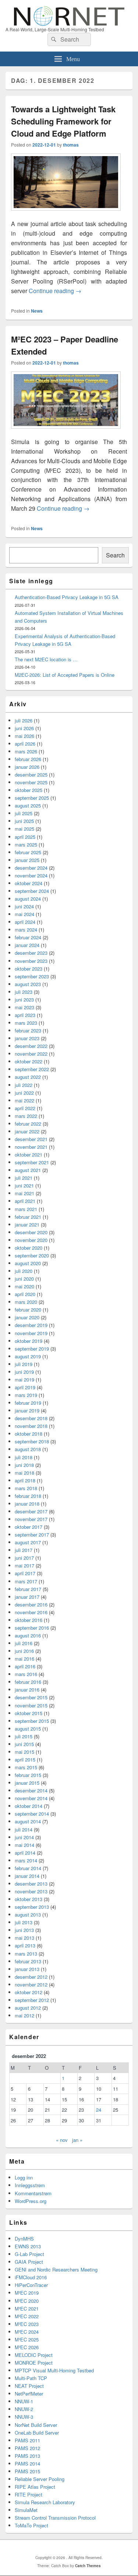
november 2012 (31, 1984)
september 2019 (32, 1349)
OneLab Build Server (37, 2433)
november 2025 (31, 782)
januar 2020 (27, 1317)
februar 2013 (28, 1961)
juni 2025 (24, 821)
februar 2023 (28, 1030)
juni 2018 (24, 1465)
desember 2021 (31, 1139)
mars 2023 (26, 1023)
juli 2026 (24, 720)
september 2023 (32, 976)
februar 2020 (28, 1310)
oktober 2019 (29, 1341)
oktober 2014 (29, 1806)
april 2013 (25, 1945)
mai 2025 (24, 829)
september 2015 (32, 1721)
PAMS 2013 (27, 2456)
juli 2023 (24, 992)
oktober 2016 (29, 1620)
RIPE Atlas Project (35, 2487)
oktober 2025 (29, 790)
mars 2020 (26, 1302)
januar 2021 (27, 1224)
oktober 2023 (29, 969)
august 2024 (28, 899)
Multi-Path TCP (31, 2378)
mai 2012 (24, 2015)
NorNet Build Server (36, 2425)
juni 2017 (24, 1558)
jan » (77, 2140)
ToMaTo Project (31, 2525)
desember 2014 (31, 1790)
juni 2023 (24, 1000)
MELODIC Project (34, 2355)
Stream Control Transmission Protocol (55, 2518)
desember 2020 (31, 1232)
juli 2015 (24, 1736)
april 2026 (25, 744)
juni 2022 (24, 1093)
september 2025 (32, 798)
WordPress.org (31, 2201)
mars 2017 (26, 1581)
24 (99, 2110)
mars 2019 (26, 1395)
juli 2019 (24, 1364)
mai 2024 (24, 914)
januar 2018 (27, 1504)
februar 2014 (28, 1868)
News (37, 311)
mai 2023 (24, 1007)
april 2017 (25, 1573)
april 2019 (25, 1387)
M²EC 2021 (27, 2308)
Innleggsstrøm (30, 2185)
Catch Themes (88, 2566)
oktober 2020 (29, 1248)
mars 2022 (26, 1116)
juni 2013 (24, 1930)
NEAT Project (29, 2386)
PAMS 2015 (27, 2471)
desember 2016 (31, 1604)
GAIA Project (29, 2262)
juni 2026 (24, 728)
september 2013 (32, 1907)
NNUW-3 (24, 2417)
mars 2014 (26, 1860)
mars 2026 (26, 751)
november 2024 (31, 875)
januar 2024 (27, 945)
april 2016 (25, 1666)
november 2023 (31, 961)
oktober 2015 (29, 1713)
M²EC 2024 (27, 2332)
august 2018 (28, 1449)
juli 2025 (24, 813)
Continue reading (55, 291)
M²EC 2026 (27, 2347)
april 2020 (25, 1294)
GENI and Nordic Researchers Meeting (56, 2269)
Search (115, 555)
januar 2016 (27, 1690)
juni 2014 (24, 1837)
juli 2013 (24, 1922)
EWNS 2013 (28, 2246)
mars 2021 (26, 1209)
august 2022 (28, 1077)
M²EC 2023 (27, 2324)
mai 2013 (24, 1938)
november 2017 (31, 1519)
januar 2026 (27, 767)
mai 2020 (24, 1286)
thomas (71, 145)
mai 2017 (24, 1565)
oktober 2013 (29, 1899)
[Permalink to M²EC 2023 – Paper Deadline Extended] (66, 432)
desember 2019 (31, 1325)
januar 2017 (27, 1597)
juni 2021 (24, 1185)
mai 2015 (24, 1752)
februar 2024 (28, 937)
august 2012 (28, 2008)
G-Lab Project (29, 2254)
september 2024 (32, 891)
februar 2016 (28, 1682)
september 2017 (32, 1535)
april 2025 (25, 837)
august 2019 (28, 1356)
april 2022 (25, 1108)
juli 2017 (24, 1550)
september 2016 (32, 1628)
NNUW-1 (24, 2401)
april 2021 (25, 1201)
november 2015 (31, 1705)
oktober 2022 (29, 1061)
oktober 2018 (29, 1434)
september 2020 (32, 1255)
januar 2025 (27, 860)
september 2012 (32, 2000)
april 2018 (25, 1480)
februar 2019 (28, 1403)
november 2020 (31, 1240)
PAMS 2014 (27, 2464)
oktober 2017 (29, 1527)
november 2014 (31, 1798)
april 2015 (25, 1759)
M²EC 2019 (27, 2293)
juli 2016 (24, 1643)
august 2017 (28, 1542)
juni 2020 (24, 1279)
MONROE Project (34, 2363)
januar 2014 (27, 1876)
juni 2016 (24, 1651)
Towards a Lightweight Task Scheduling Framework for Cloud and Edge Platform (63, 121)
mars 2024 (26, 930)
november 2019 (31, 1333)
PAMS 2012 (27, 2448)
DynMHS (24, 2239)
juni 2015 (24, 1744)
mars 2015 (26, 1767)
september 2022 (32, 1069)
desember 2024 (31, 868)
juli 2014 (24, 1829)
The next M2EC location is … (46, 659)
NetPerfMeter (29, 2394)
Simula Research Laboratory (45, 2502)
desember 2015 (31, 1697)
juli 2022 (24, 1085)
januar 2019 (27, 1410)
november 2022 (31, 1054)
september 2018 (32, 1441)
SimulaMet (26, 2510)
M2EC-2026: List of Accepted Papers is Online (65, 675)
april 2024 (25, 922)
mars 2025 (26, 844)
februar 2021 (28, 1217)
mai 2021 (24, 1193)
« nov (62, 2140)
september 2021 (32, 1162)
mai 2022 (24, 1100)
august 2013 (28, 1915)
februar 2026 (28, 759)
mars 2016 (26, 1674)
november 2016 (31, 1612)
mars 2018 (26, 1488)
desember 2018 (31, 1418)
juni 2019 (24, 1372)
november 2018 (31, 1426)
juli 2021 (24, 1178)
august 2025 (28, 805)
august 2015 (28, 1729)
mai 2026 (24, 736)
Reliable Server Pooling (40, 2479)
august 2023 (28, 984)
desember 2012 (31, 1977)
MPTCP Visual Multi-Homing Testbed (54, 2370)
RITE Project (29, 2494)
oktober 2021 (29, 1155)
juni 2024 (24, 906)
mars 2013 (26, 1954)
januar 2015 (27, 1783)
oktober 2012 (29, 1992)
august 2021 (28, 1170)
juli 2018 (24, 1457)
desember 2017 (31, 1511)
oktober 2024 (29, 883)
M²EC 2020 (27, 2301)
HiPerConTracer (31, 2285)
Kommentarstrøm (33, 2193)
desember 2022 (31, 1046)
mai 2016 (24, 1659)
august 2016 (28, 1635)
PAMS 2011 (27, 2440)
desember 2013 (31, 1884)
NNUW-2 (24, 2409)
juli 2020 (24, 1271)
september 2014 (32, 1814)
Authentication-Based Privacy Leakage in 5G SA (67, 597)
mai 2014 (24, 1845)
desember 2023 (31, 953)
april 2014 (25, 1853)
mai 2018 (24, 1473)
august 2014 (28, 1821)
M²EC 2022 (27, 2316)
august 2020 (28, 1263)
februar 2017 (28, 1589)
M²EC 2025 (27, 2339)
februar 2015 (28, 1775)
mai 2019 (24, 1380)
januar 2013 (27, 1969)
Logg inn (24, 2177)
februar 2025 (28, 852)
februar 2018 (28, 1496)
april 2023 (25, 1015)
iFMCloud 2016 (31, 2277)
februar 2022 (28, 1124)
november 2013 (31, 1891)
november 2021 (31, 1147)
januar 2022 (27, 1131)
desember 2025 (31, 775)
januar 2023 (27, 1038)
